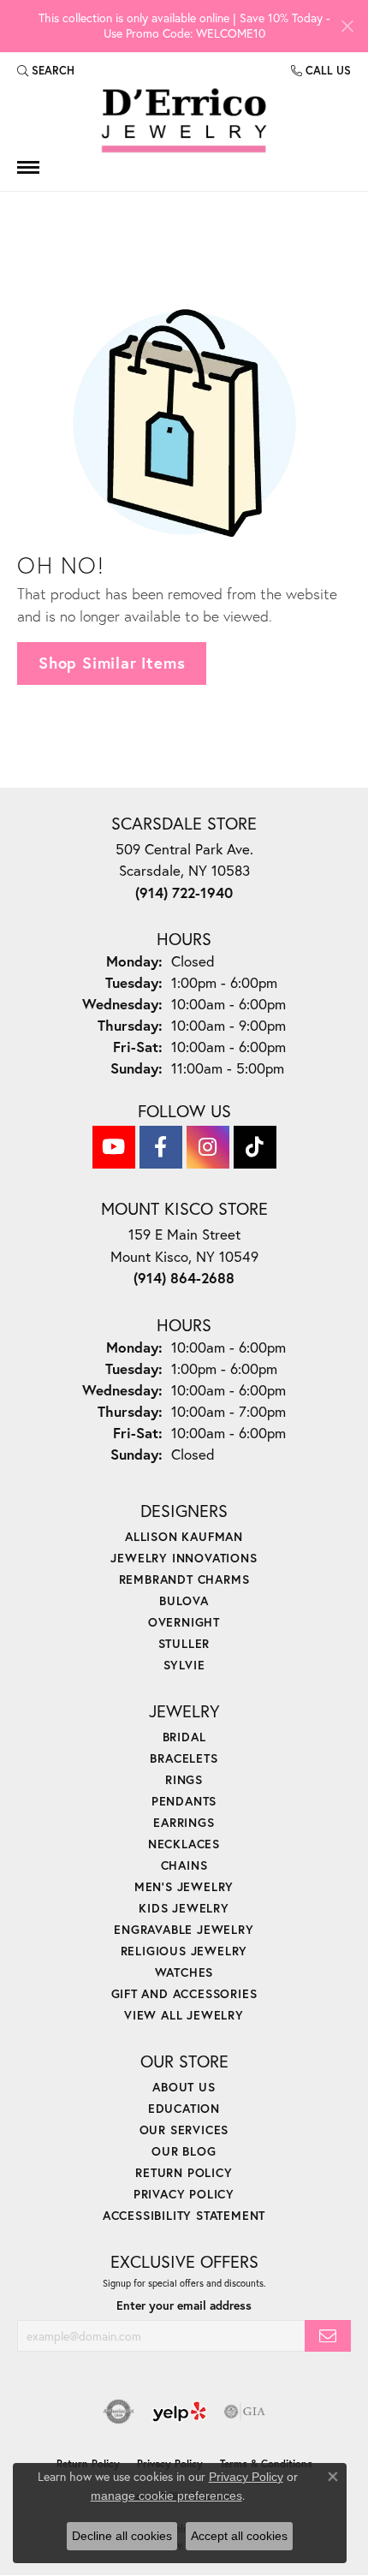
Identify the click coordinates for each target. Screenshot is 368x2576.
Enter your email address (184, 2305)
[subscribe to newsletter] (328, 2336)
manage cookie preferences (166, 2496)
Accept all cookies (239, 2536)
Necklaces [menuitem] (184, 1844)
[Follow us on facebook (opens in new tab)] (161, 1147)
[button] (46, 71)
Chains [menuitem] (184, 1865)
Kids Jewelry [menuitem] (184, 1908)
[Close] (347, 26)
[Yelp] (179, 2412)
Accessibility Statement (184, 2215)
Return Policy (184, 2172)
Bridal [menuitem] (184, 1737)
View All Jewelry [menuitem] (184, 2015)
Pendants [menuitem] (184, 1801)
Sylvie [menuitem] (184, 1665)
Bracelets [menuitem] (184, 1758)
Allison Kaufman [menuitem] (184, 1536)
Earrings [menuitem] (184, 1822)
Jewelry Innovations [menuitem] (184, 1558)
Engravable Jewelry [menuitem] (184, 1929)
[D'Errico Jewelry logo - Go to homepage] (184, 121)
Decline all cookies (122, 2536)
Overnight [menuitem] (184, 1622)
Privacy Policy (184, 2194)
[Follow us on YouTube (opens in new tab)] (114, 1147)
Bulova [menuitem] (184, 1600)
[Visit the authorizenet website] (119, 2412)
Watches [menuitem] (184, 1972)
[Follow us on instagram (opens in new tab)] (208, 1147)
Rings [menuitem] (184, 1779)
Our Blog (184, 2151)
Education (184, 2108)
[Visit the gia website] (245, 2412)
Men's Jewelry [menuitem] (184, 1886)
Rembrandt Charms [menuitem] (184, 1579)
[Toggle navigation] (28, 167)
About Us (184, 2087)
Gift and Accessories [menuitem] (184, 1993)
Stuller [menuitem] (184, 1643)
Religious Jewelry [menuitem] (184, 1951)
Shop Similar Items (112, 663)
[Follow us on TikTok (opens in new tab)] (255, 1147)
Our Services (184, 2130)
